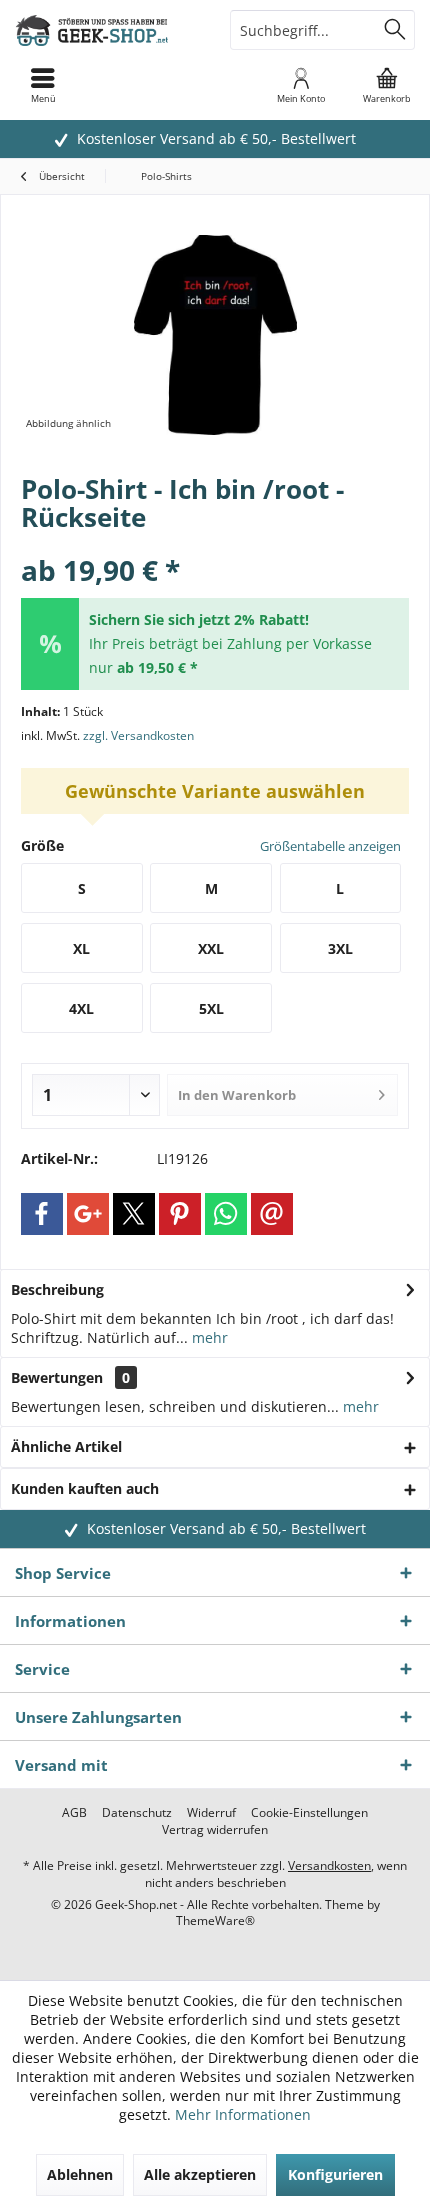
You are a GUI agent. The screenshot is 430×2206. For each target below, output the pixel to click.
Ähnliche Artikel (66, 1446)
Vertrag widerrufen (215, 1830)
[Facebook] (42, 1214)
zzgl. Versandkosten (138, 735)
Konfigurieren (335, 2174)
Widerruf (211, 1813)
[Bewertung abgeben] (215, 543)
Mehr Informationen (243, 2114)
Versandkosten (329, 1865)
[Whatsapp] (226, 1214)
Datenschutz (137, 1813)
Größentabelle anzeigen (330, 846)
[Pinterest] (180, 1214)
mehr (208, 1337)
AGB (74, 1813)
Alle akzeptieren (200, 2174)
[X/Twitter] (134, 1214)
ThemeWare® (215, 1920)
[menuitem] (387, 85)
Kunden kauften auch (85, 1488)
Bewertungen (57, 1377)
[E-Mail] (272, 1214)
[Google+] (88, 1214)
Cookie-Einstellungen (309, 1813)
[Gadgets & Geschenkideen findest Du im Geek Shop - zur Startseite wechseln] (107, 30)
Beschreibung (57, 1289)
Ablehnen (80, 2174)
